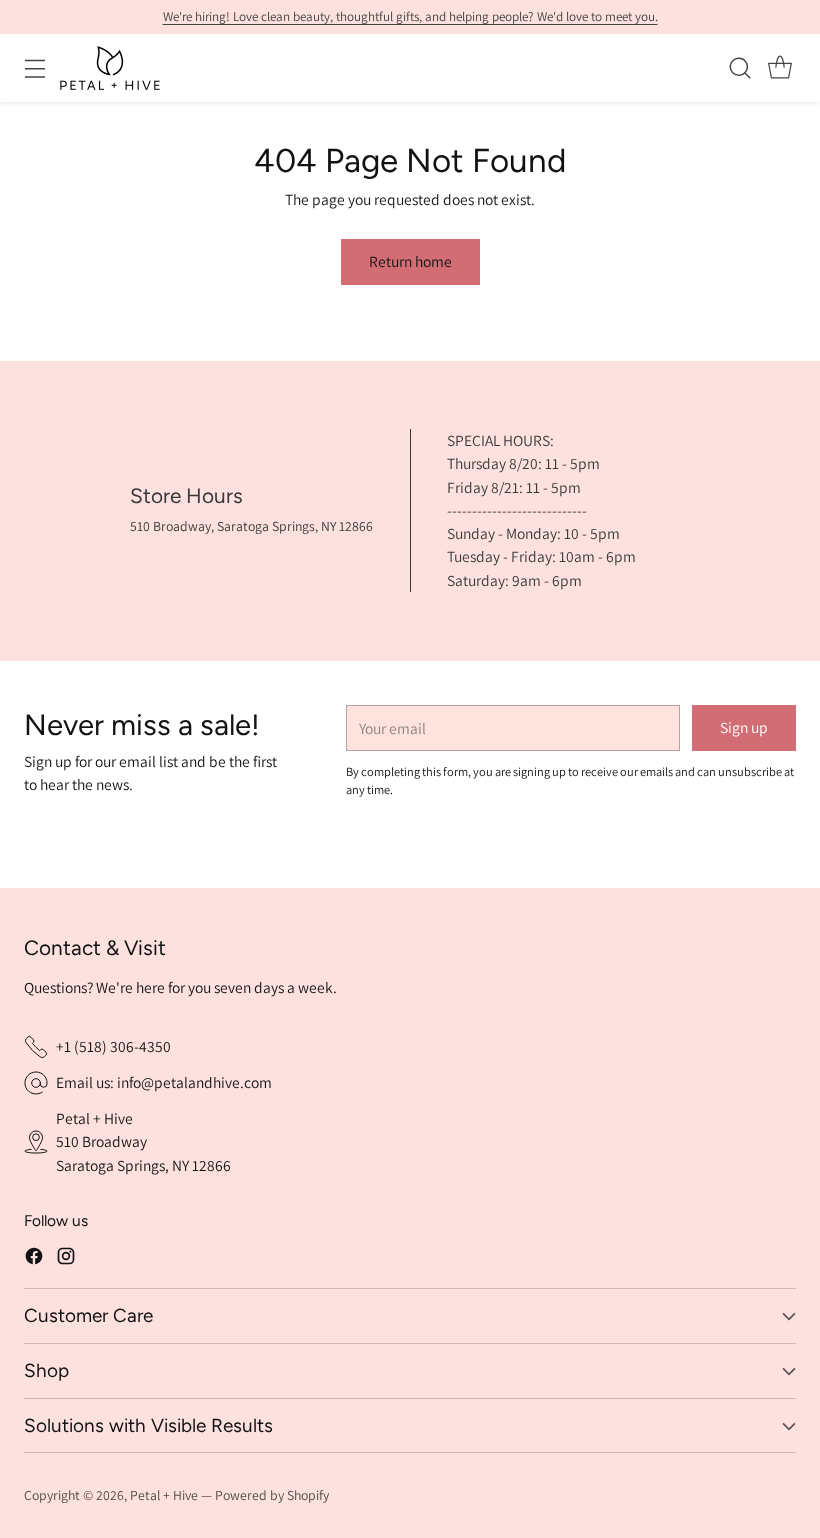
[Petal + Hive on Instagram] (66, 1259)
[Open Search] (739, 67)
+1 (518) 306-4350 (113, 1046)
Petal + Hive (164, 1495)
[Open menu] (34, 67)
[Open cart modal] (779, 67)
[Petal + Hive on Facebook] (34, 1259)
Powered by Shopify (272, 1495)
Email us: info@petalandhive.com (164, 1082)
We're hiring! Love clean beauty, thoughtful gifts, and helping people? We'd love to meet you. (410, 16)
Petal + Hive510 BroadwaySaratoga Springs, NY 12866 (143, 1141)
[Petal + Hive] (110, 68)
